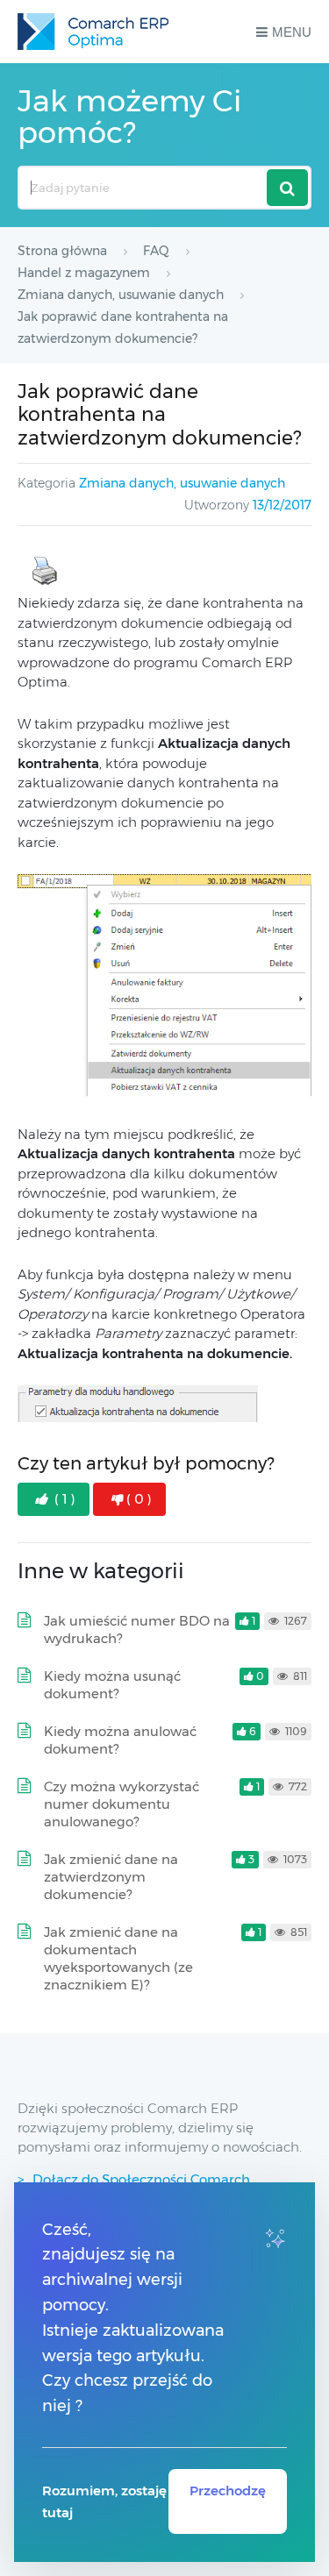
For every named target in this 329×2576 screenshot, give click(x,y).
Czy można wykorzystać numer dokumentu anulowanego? (122, 1804)
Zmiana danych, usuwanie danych (182, 483)
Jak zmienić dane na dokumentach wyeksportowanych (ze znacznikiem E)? (118, 1958)
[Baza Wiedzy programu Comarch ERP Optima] (93, 32)
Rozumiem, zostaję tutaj (104, 2501)
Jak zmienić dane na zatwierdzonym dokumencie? (111, 1877)
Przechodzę (228, 2491)
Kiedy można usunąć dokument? (112, 1685)
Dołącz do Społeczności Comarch (141, 2179)
